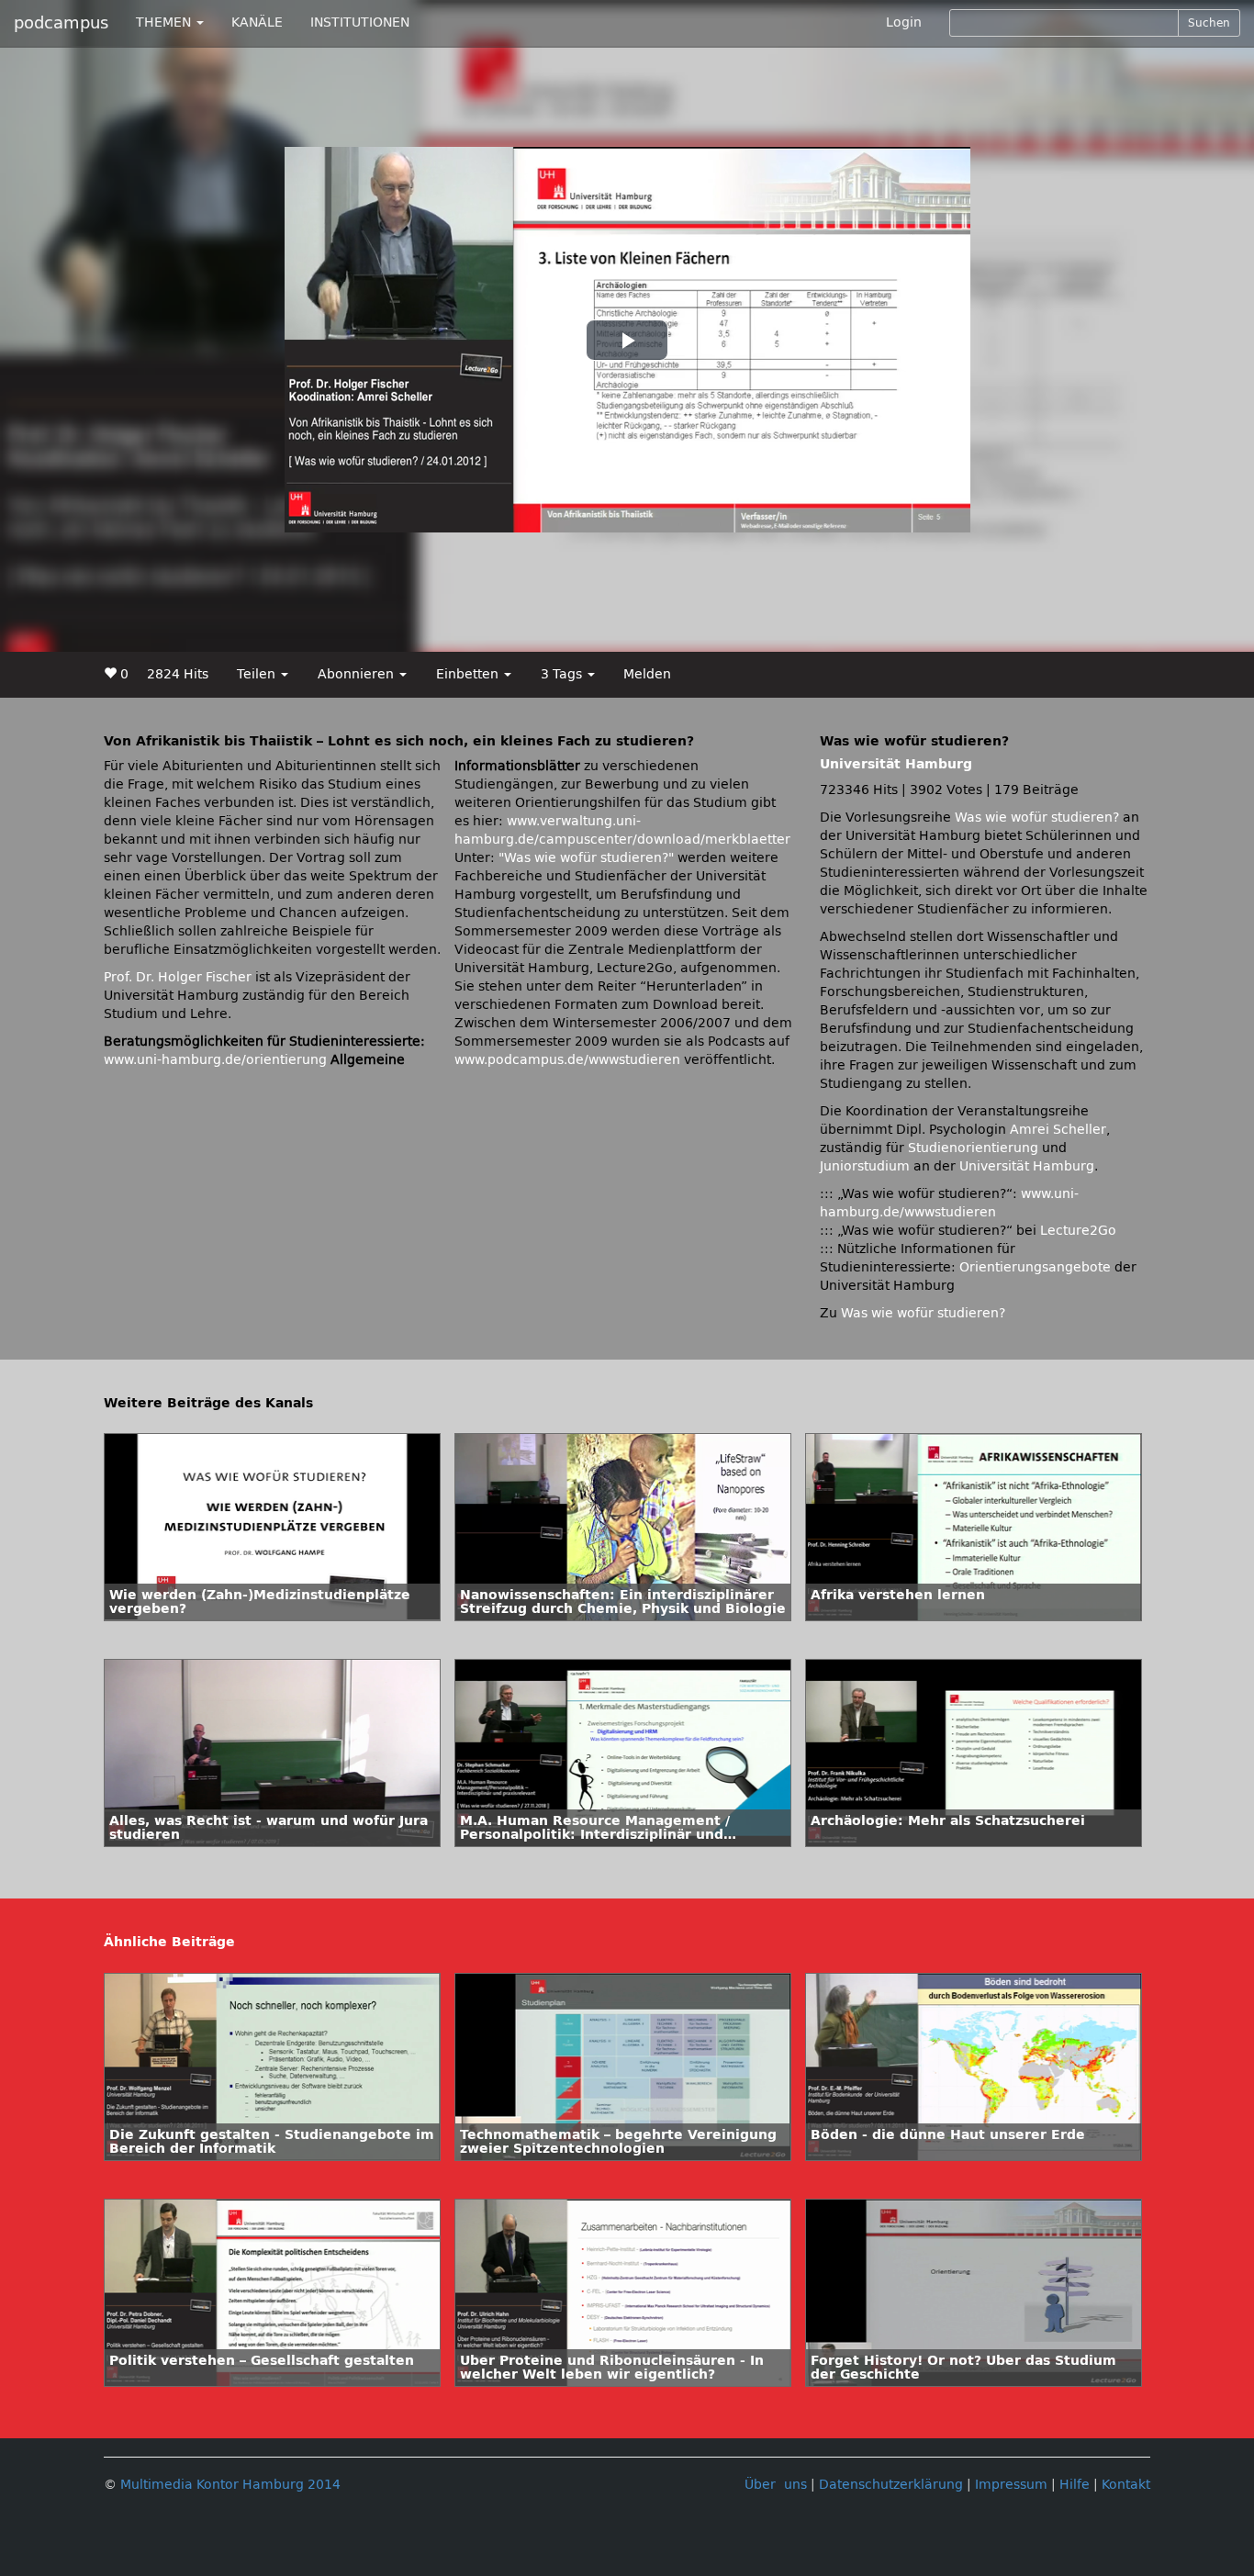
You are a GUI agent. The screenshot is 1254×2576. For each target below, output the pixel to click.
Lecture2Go (1078, 1231)
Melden (647, 674)
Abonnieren (358, 674)
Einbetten (469, 674)
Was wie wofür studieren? (1037, 818)
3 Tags (563, 674)
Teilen (258, 674)
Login (904, 22)
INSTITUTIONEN (360, 22)
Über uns (776, 2485)
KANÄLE (257, 22)
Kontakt (1126, 2485)
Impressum (1011, 2485)
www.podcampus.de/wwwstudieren (567, 1060)
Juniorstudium (865, 1166)
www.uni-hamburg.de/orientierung (215, 1060)
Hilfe (1075, 2485)
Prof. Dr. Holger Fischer (178, 977)
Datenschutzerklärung (891, 2485)
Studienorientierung (973, 1148)
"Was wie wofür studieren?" (586, 858)
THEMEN (165, 22)
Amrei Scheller (1058, 1130)
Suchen (1209, 23)
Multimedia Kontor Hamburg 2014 (230, 2485)
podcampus (61, 23)
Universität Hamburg (896, 764)
